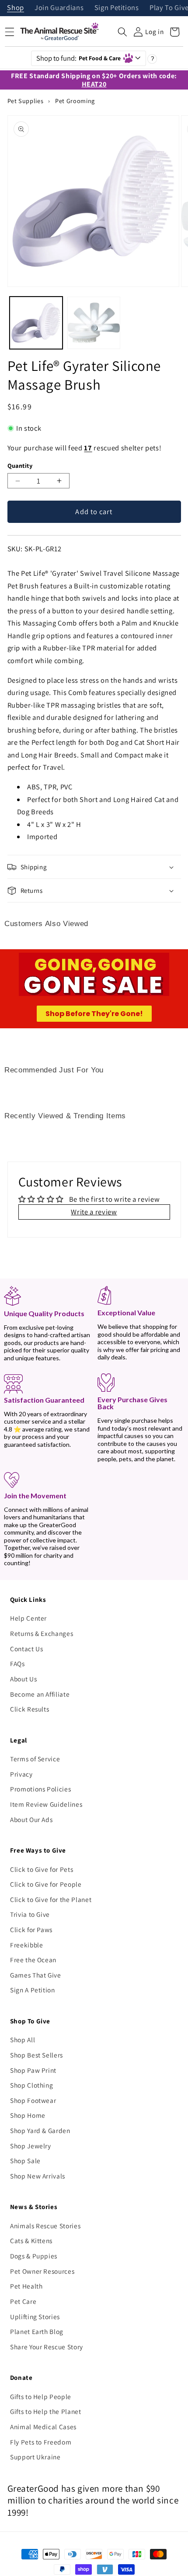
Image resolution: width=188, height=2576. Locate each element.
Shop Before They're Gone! (94, 1014)
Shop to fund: (79, 58)
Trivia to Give (30, 1914)
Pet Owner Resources (42, 2271)
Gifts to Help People (41, 2396)
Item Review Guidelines (46, 1804)
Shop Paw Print (33, 2070)
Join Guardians (59, 8)
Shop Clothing (32, 2085)
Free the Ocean (33, 1960)
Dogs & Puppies (34, 2256)
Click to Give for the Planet (51, 1899)
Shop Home (28, 2115)
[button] (122, 32)
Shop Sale (25, 2161)
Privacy (21, 1774)
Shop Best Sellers (37, 2055)
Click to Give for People (46, 1884)
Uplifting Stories (35, 2317)
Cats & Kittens (31, 2241)
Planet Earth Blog (37, 2331)
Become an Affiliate (40, 1694)
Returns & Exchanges (42, 1633)
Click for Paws (31, 1929)
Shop (16, 8)
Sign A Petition (33, 1990)
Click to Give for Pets (42, 1869)
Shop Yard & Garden (40, 2130)
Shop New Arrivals (38, 2176)
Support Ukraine (35, 2457)
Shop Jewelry (31, 2146)
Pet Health (26, 2286)
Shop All (23, 2040)
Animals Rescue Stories (45, 2226)
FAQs (17, 1663)
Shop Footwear (33, 2100)
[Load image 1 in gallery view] (36, 323)
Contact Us (27, 1649)
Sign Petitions (117, 8)
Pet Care (23, 2301)
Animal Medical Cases (43, 2427)
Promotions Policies (41, 1789)
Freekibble (27, 1945)
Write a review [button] (94, 1212)
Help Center (28, 1618)
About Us (23, 1679)
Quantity (20, 465)
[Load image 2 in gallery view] (94, 323)
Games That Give (36, 1975)
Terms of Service (35, 1759)
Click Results (30, 1709)
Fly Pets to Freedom (41, 2442)
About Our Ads (31, 1819)
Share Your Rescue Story (47, 2347)
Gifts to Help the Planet (46, 2411)
